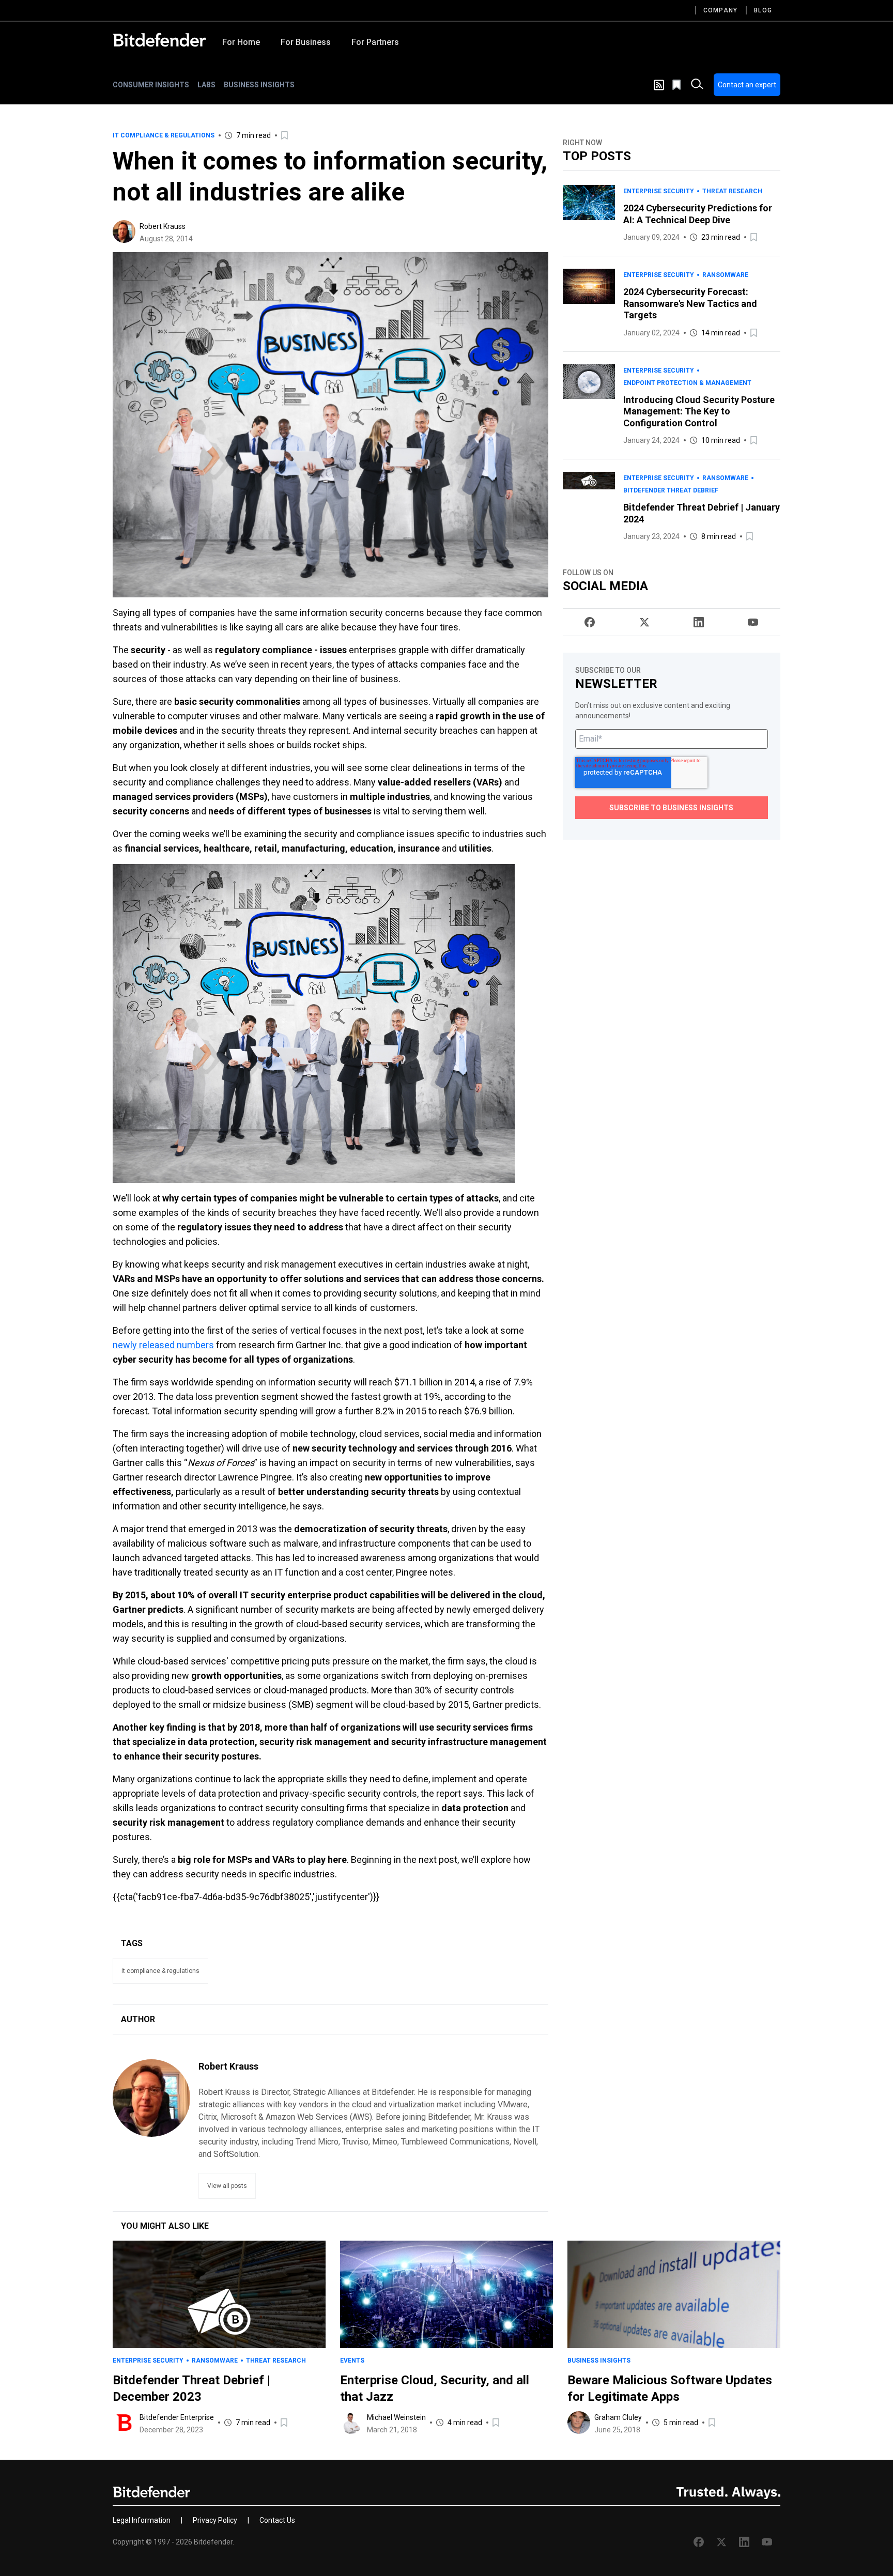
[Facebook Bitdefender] (590, 622)
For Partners (375, 42)
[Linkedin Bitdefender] (699, 622)
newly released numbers (163, 1345)
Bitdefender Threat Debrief (671, 490)
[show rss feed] (659, 85)
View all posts (227, 2186)
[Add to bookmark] (285, 135)
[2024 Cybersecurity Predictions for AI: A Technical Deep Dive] (589, 214)
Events (352, 2361)
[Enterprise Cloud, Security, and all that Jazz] (446, 2294)
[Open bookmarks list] (678, 85)
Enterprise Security (659, 191)
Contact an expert (747, 85)
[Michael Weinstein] (351, 2423)
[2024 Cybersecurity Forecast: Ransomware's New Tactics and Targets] (589, 304)
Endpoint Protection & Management (687, 383)
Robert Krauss (163, 226)
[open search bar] (697, 85)
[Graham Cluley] (579, 2423)
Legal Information (142, 2520)
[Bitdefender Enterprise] (124, 2423)
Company (720, 10)
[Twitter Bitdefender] (644, 622)
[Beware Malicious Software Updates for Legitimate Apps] (674, 2294)
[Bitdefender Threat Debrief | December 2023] (219, 2294)
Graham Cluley (618, 2417)
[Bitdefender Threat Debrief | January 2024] (589, 507)
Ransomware (725, 275)
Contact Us (277, 2520)
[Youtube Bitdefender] (753, 622)
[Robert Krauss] (124, 232)
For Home (241, 42)
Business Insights (259, 85)
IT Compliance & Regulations (164, 135)
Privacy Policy (215, 2520)
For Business (306, 42)
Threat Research (732, 191)
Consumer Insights (151, 85)
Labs (206, 85)
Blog (763, 10)
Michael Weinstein (396, 2417)
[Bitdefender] (159, 40)
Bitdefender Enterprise (177, 2417)
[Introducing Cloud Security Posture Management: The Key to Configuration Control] (589, 406)
